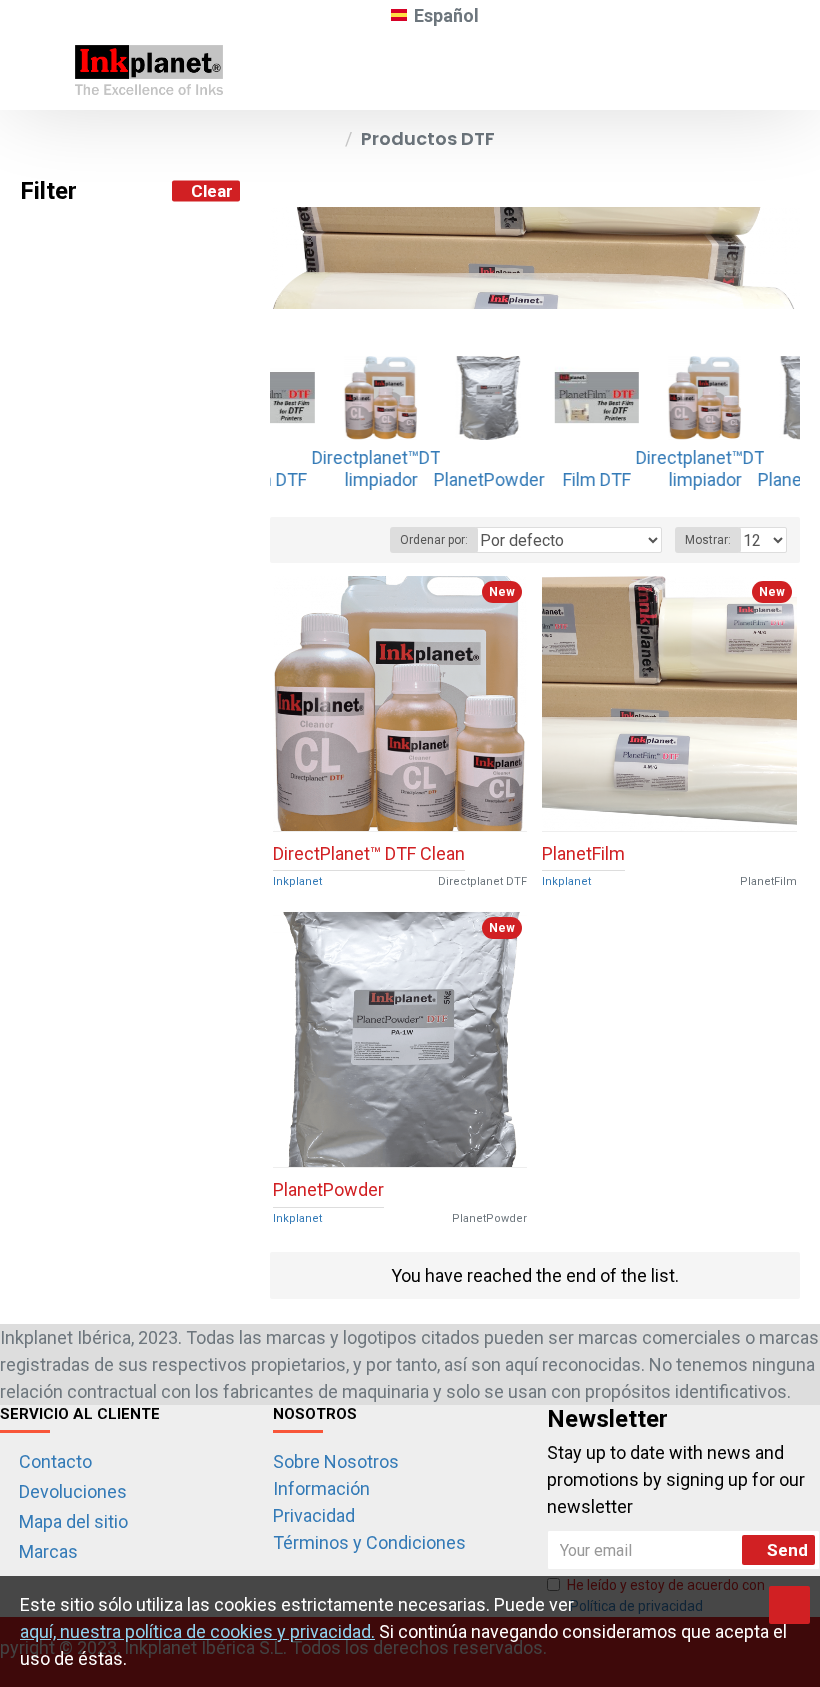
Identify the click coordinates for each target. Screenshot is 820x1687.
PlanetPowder (328, 1189)
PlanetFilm (583, 853)
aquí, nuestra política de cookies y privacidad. (197, 1631)
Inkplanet (297, 881)
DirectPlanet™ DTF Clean (369, 853)
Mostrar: (708, 540)
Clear (212, 191)
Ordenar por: (434, 540)
